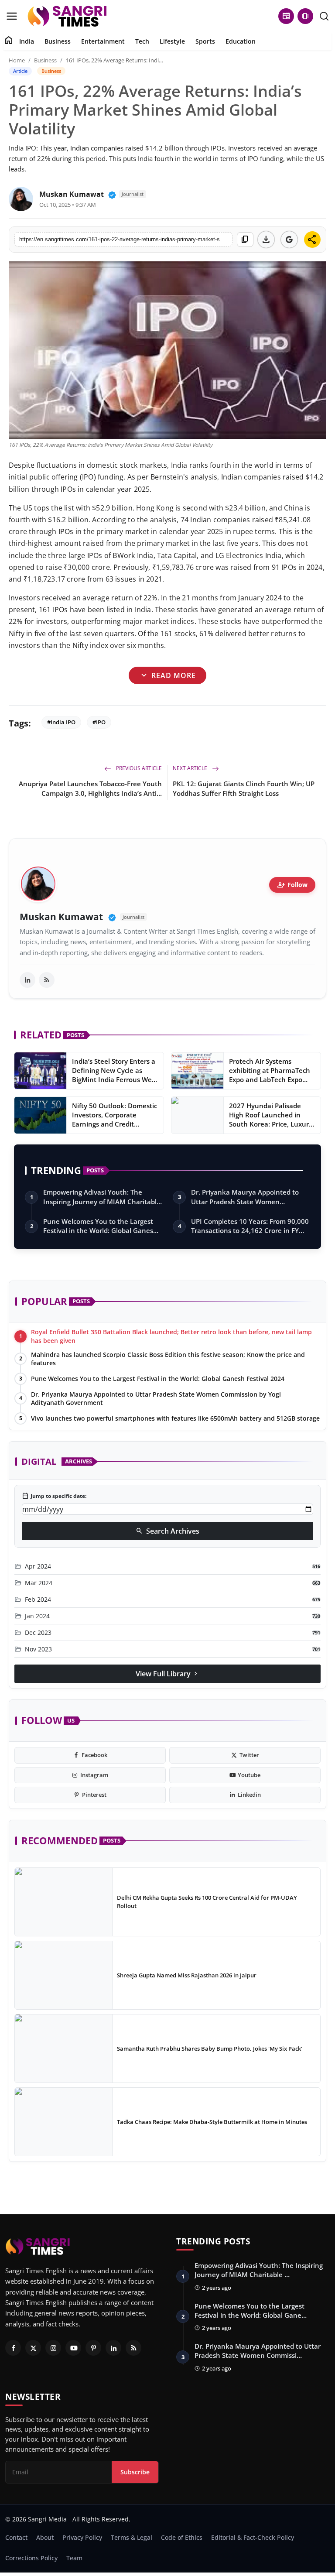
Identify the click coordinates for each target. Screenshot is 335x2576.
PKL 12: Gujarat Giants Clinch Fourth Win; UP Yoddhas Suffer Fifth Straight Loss (244, 788)
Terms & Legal (132, 2537)
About (45, 2537)
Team (74, 2558)
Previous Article (138, 768)
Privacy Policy (82, 2537)
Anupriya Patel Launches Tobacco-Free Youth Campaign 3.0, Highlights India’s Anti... (90, 788)
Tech (142, 41)
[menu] (12, 16)
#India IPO (61, 722)
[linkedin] (27, 980)
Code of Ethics (182, 2537)
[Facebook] (13, 2348)
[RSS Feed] (47, 980)
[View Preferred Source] (289, 240)
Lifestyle (172, 41)
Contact (16, 2537)
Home (17, 60)
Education (241, 41)
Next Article (191, 768)
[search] (324, 16)
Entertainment (103, 41)
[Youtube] (73, 2348)
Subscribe (135, 2472)
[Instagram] (53, 2348)
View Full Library (167, 1674)
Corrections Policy (31, 2558)
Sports (205, 41)
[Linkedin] (113, 2348)
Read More (167, 676)
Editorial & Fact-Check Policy (253, 2537)
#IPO (99, 722)
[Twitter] (33, 2348)
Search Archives (167, 1531)
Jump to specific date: (54, 1496)
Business (58, 41)
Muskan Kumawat (72, 194)
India (27, 41)
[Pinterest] (93, 2348)
